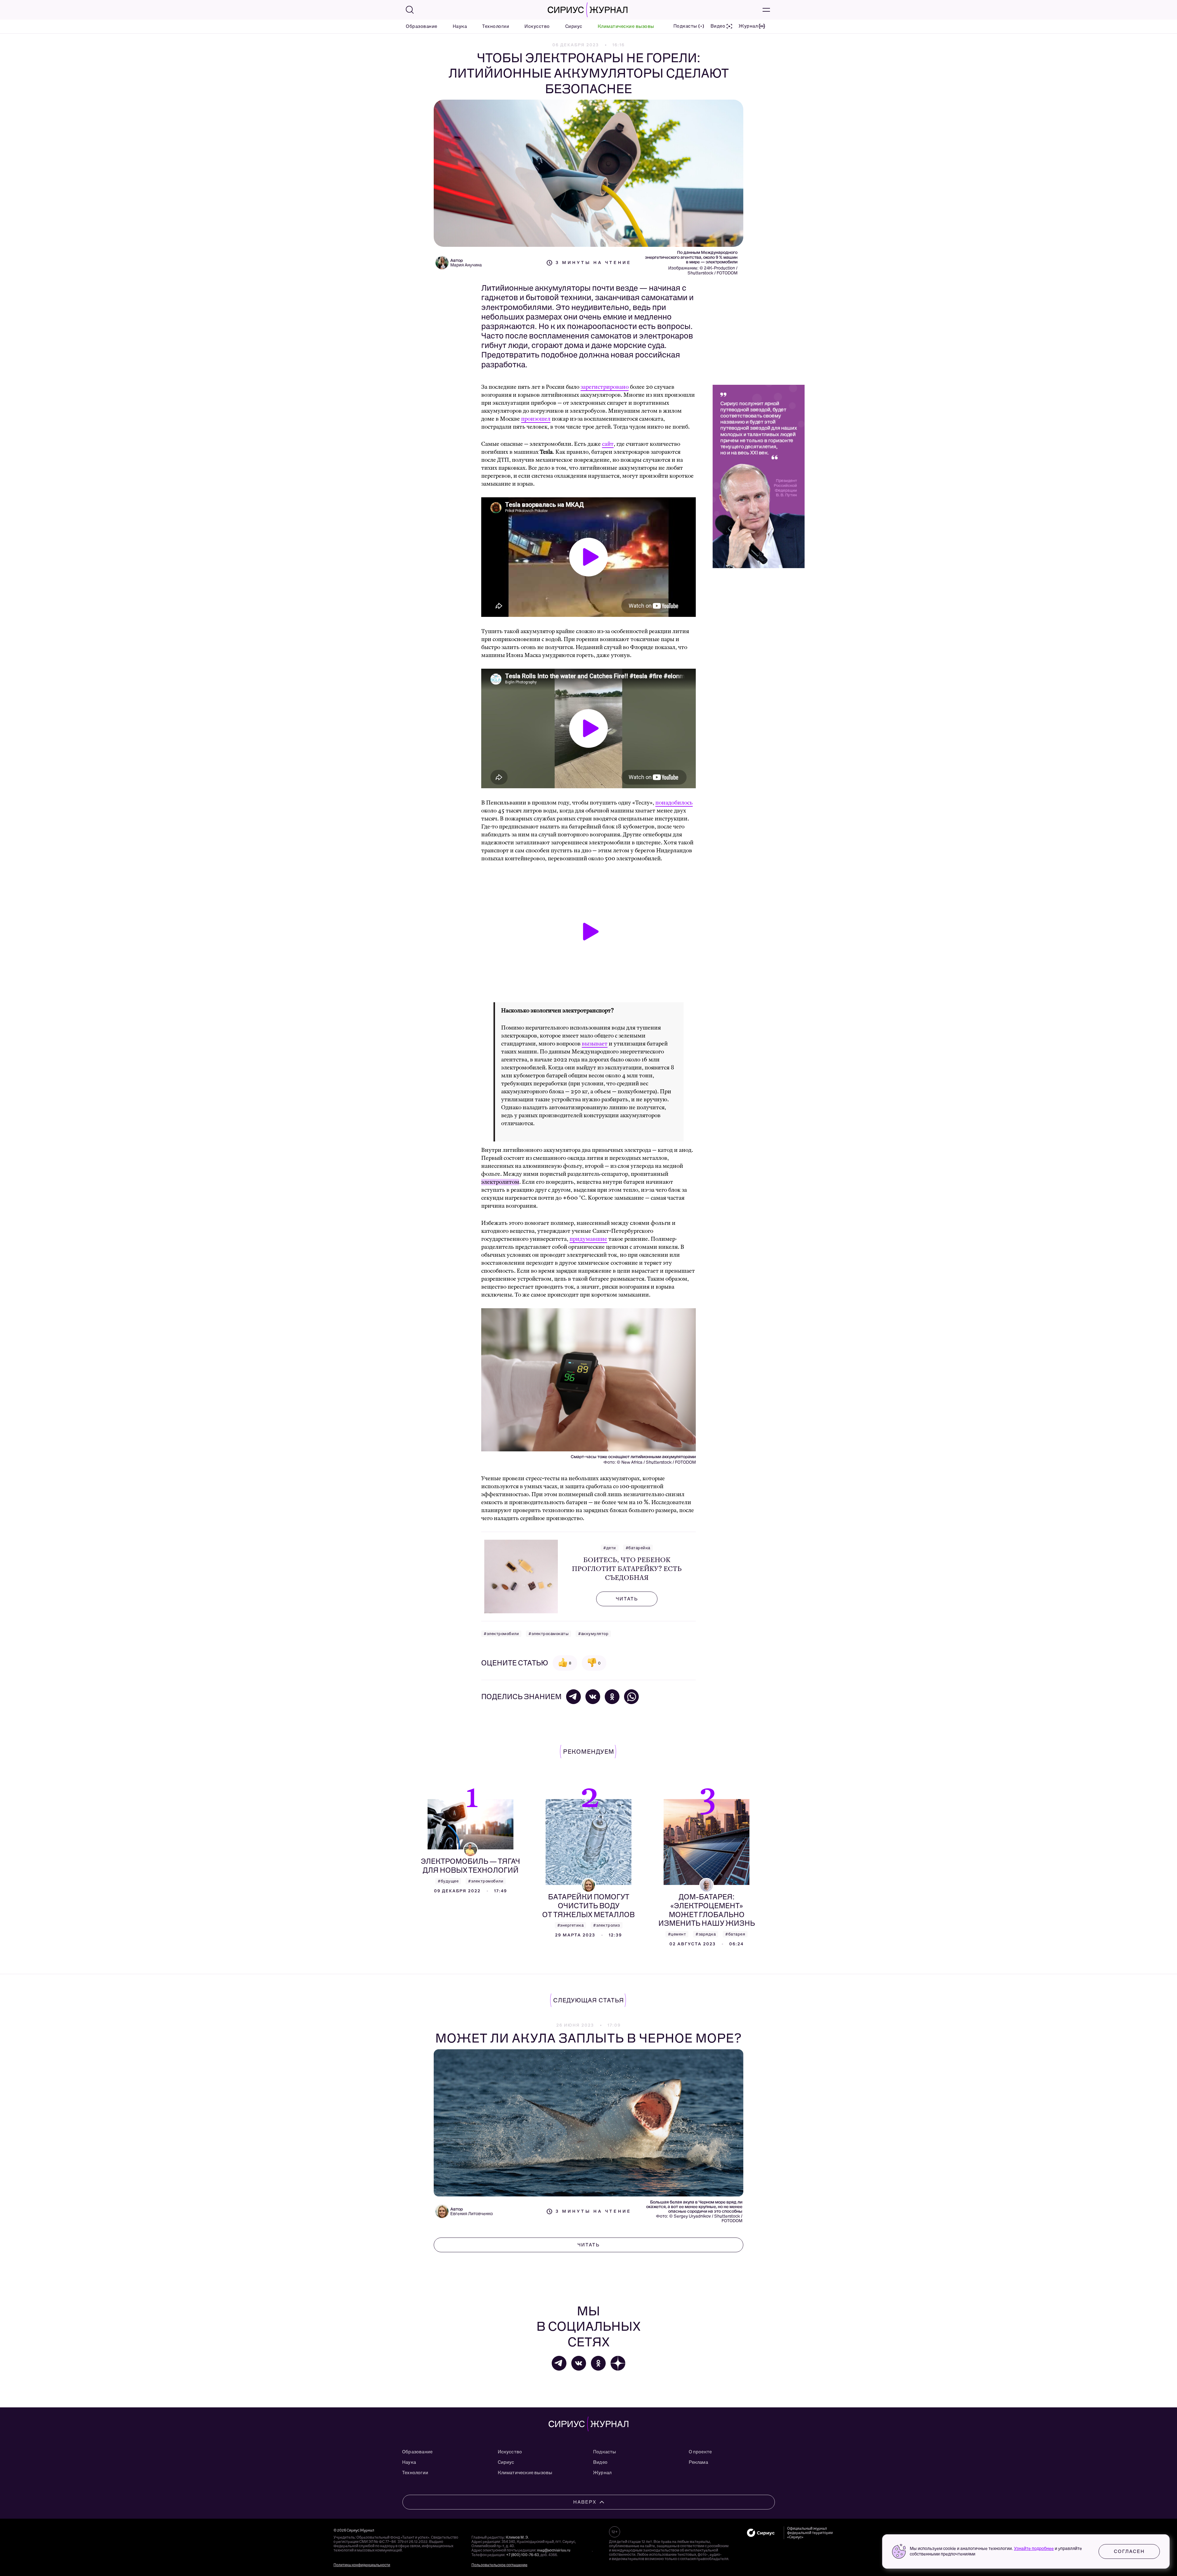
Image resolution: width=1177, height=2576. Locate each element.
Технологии (496, 26)
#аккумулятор (593, 1634)
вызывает (595, 1044)
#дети (610, 1548)
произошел (536, 419)
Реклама (698, 2462)
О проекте (700, 2452)
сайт (608, 444)
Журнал (602, 2473)
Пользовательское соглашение (499, 2565)
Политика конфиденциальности (362, 2565)
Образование (422, 26)
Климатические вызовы (626, 26)
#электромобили (501, 1634)
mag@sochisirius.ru (554, 2550)
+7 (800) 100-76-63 (522, 2555)
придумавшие (588, 1239)
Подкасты (605, 2452)
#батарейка (638, 1548)
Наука (460, 26)
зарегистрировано (605, 387)
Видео (600, 2462)
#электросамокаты (549, 1634)
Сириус (574, 26)
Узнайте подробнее (1034, 2549)
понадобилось (674, 803)
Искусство (537, 26)
